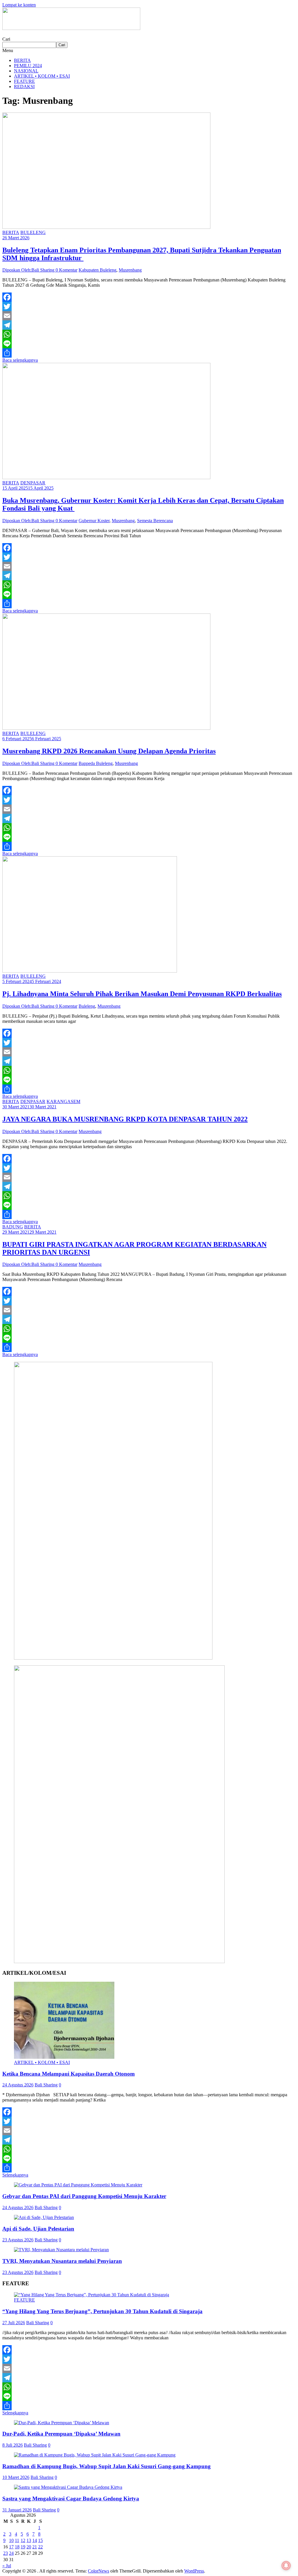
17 (11, 2547)
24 (11, 2553)
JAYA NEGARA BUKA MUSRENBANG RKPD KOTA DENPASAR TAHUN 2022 (125, 1119)
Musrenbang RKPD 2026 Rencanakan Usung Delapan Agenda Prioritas (109, 751)
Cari (6, 39)
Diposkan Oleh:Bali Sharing (29, 270)
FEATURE (24, 81)
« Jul (7, 2566)
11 (17, 2540)
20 (29, 2547)
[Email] (149, 316)
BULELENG (33, 232)
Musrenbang (130, 270)
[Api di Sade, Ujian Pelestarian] (44, 2217)
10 (11, 2540)
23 (6, 2553)
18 (17, 2547)
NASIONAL (26, 71)
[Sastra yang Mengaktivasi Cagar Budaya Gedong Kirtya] (68, 2487)
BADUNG (13, 1227)
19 (23, 2547)
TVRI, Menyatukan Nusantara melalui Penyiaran (62, 2261)
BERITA (22, 60)
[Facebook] (149, 297)
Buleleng (87, 1006)
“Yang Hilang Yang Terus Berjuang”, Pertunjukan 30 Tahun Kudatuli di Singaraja (102, 2311)
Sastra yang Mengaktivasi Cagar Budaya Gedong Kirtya (71, 2499)
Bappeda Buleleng (96, 763)
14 (35, 2540)
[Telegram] (149, 325)
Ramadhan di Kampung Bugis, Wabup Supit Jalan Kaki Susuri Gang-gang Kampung (107, 2466)
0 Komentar (66, 270)
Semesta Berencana (155, 521)
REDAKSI (24, 86)
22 (40, 2547)
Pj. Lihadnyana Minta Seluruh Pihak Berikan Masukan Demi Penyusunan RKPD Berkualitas (142, 994)
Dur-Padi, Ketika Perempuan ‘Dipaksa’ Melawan (61, 2434)
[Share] (149, 353)
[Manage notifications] (286, 2566)
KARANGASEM (63, 1101)
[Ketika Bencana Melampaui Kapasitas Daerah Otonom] (64, 2057)
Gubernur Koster (94, 521)
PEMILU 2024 (28, 66)
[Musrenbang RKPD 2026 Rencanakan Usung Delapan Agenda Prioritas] (106, 728)
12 (23, 2540)
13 (29, 2540)
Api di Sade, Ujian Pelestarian (38, 2229)
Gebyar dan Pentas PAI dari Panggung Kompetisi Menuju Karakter (84, 2196)
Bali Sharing (46, 2085)
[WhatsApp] (149, 334)
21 (35, 2547)
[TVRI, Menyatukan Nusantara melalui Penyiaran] (61, 2250)
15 (40, 2540)
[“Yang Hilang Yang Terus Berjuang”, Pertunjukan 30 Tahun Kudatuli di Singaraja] (92, 2295)
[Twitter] (149, 306)
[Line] (149, 344)
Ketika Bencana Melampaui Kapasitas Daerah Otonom (69, 2074)
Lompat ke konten (19, 5)
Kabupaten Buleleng (97, 270)
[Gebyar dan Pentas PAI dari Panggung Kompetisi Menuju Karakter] (78, 2185)
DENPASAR (33, 483)
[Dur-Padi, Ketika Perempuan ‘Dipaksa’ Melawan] (62, 2423)
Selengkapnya (15, 2175)
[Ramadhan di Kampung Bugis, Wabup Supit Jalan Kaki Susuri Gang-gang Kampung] (95, 2455)
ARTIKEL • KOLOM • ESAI (42, 76)
